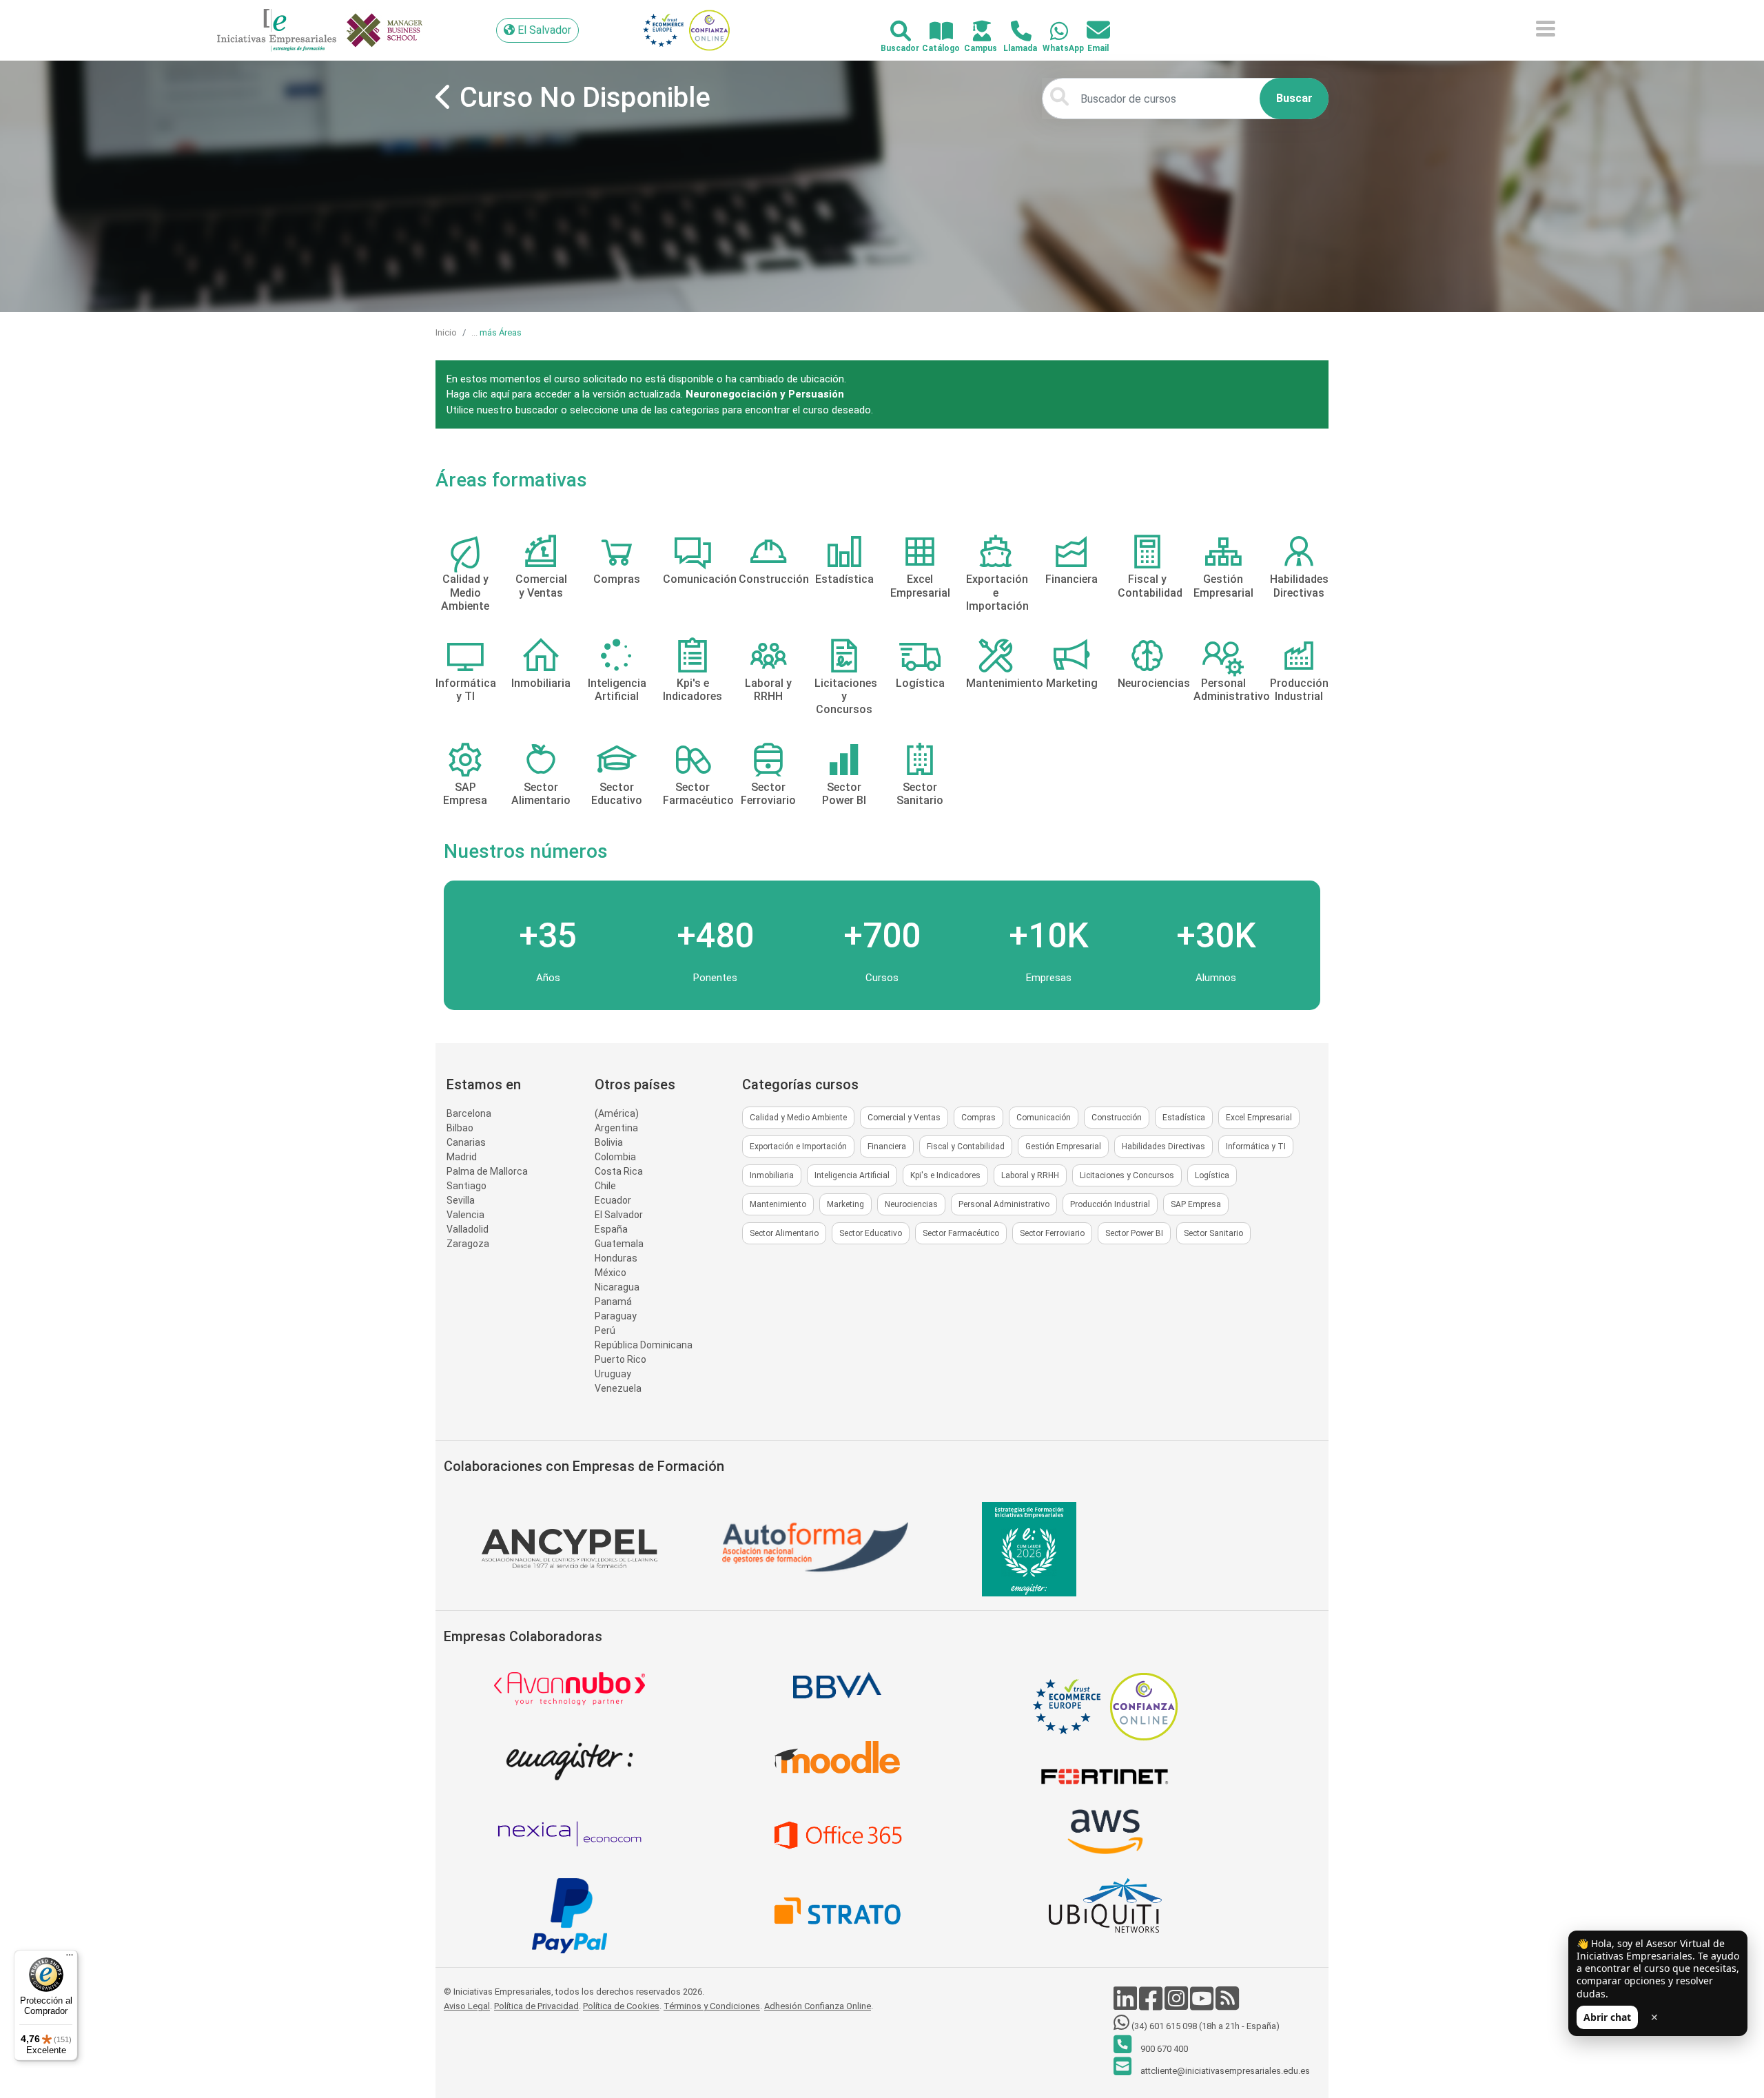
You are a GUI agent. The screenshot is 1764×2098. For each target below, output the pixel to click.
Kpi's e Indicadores (945, 1175)
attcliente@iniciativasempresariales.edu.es (1224, 2071)
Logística (1212, 1175)
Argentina (616, 1128)
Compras (978, 1118)
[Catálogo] (933, 32)
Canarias (466, 1142)
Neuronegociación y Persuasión (765, 394)
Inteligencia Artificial (852, 1175)
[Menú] (70, 1958)
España (611, 1229)
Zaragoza (468, 1244)
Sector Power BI (1134, 1233)
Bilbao (460, 1128)
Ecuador (613, 1200)
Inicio (446, 332)
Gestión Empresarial (1063, 1146)
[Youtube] (1203, 2005)
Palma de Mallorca (487, 1171)
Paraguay (616, 1316)
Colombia (615, 1157)
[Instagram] (1177, 2005)
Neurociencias (911, 1204)
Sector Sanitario (1213, 1233)
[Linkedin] (1126, 2005)
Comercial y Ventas (904, 1118)
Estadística (1184, 1118)
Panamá (613, 1302)
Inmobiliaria (772, 1175)
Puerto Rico (621, 1359)
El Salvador (619, 1215)
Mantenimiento (778, 1204)
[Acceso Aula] (974, 32)
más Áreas (501, 332)
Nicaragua (617, 1287)
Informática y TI (1256, 1146)
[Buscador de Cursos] (893, 32)
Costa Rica (619, 1171)
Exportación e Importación (798, 1146)
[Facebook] (1152, 2005)
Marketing (845, 1204)
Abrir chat (1607, 2017)
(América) (617, 1113)
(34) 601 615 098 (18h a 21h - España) (1204, 2026)
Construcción (1117, 1118)
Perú (605, 1330)
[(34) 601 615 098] (1051, 32)
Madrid (462, 1157)
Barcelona (469, 1113)
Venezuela (618, 1388)
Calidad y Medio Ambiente (798, 1118)
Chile (605, 1186)
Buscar (1294, 98)
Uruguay (613, 1374)
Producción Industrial (1110, 1204)
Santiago (466, 1186)
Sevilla (461, 1200)
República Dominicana (644, 1345)
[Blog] (1227, 2005)
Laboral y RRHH (1030, 1175)
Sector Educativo (871, 1233)
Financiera (887, 1146)
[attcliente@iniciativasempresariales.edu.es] (1090, 31)
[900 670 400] (1013, 32)
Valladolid (468, 1229)
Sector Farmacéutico (961, 1233)
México (611, 1273)
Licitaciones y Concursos (1127, 1175)
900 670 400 (1163, 2049)
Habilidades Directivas (1163, 1146)
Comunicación (1044, 1118)
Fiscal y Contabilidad (966, 1146)
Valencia (465, 1215)
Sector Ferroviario (1052, 1233)
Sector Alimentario (784, 1233)
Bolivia (609, 1142)
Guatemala (619, 1244)
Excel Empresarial (1259, 1118)
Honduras (616, 1258)
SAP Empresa (1196, 1204)
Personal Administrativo (1004, 1204)
